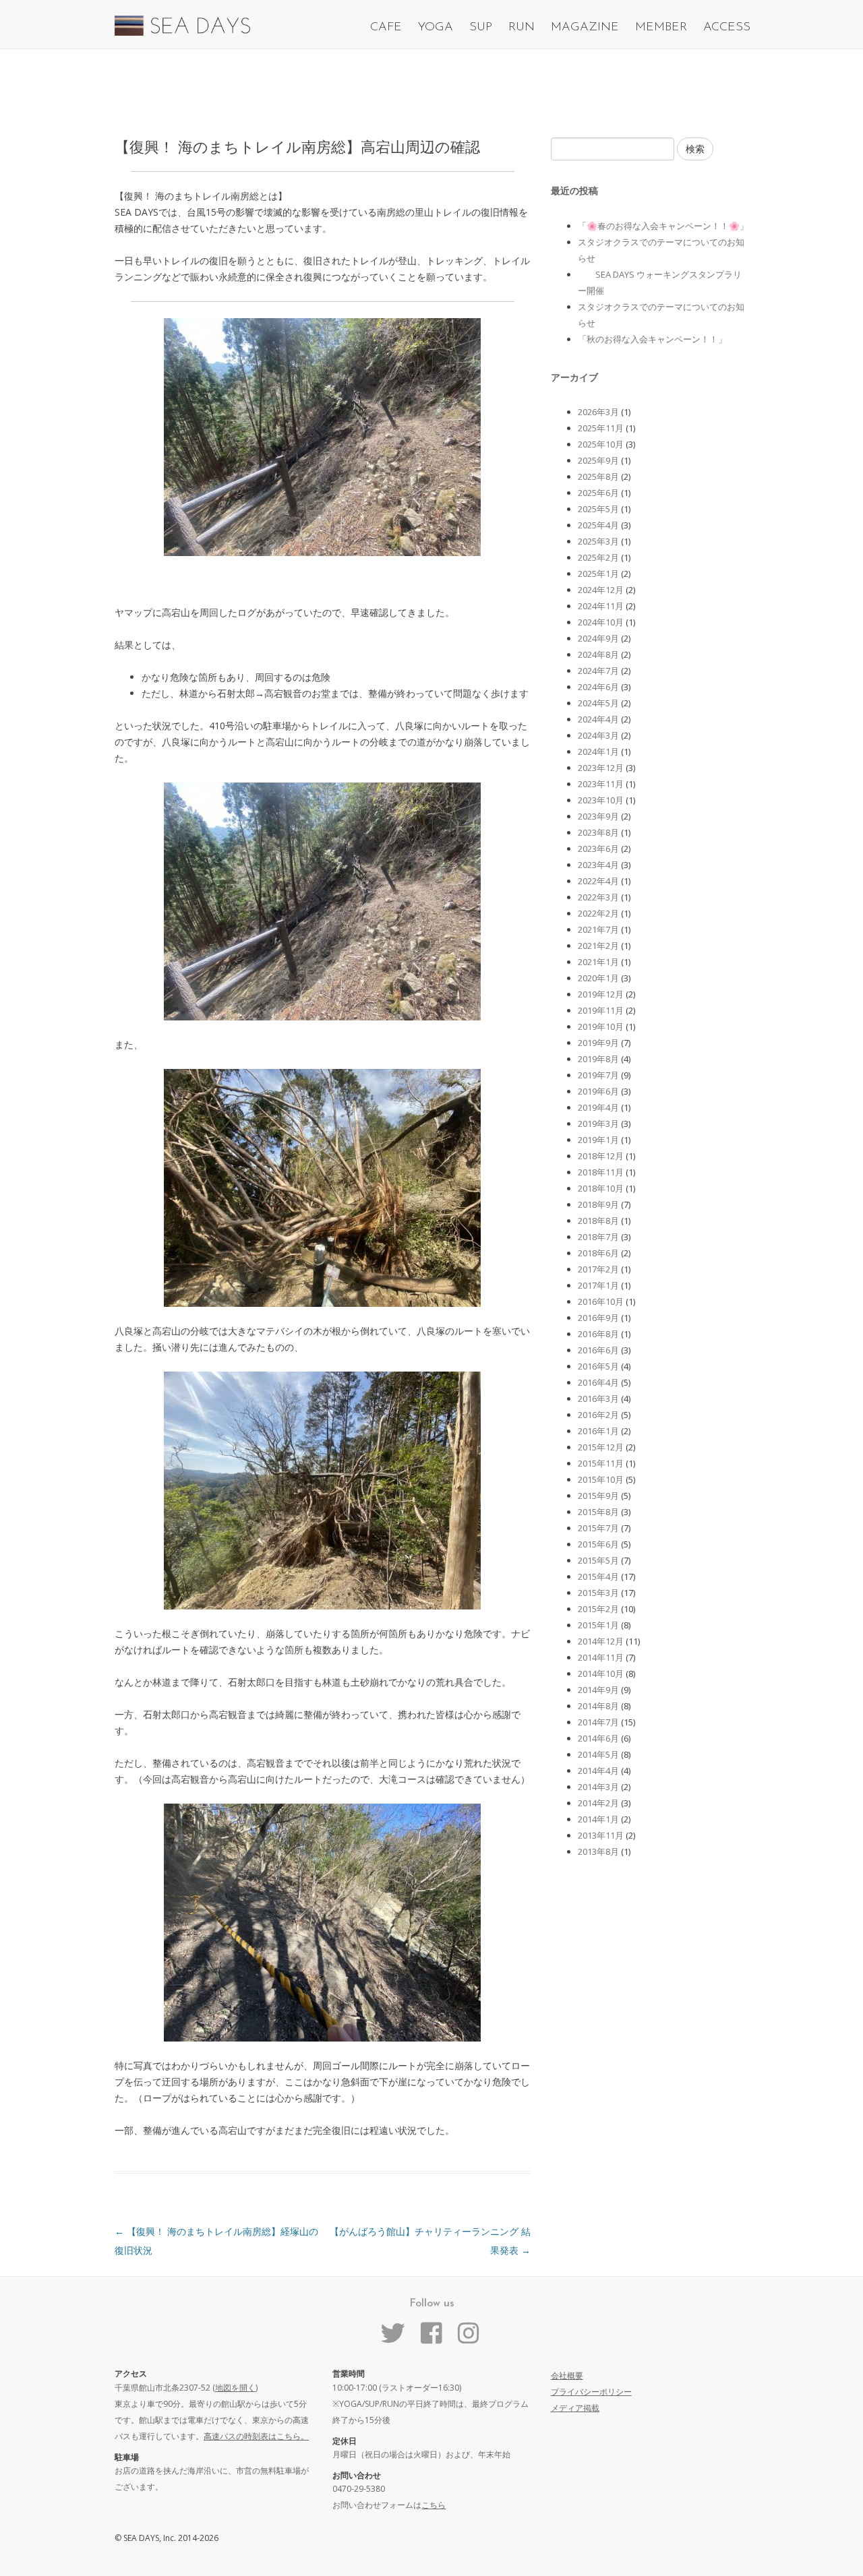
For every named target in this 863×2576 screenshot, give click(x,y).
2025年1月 (598, 574)
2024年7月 (598, 671)
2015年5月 (598, 1560)
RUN (522, 28)
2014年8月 (598, 1706)
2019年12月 (601, 994)
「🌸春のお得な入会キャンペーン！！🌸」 (663, 226)
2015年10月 (601, 1479)
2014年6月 (598, 1738)
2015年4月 (598, 1576)
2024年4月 (598, 719)
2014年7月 (598, 1722)
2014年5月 (598, 1754)
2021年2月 (598, 946)
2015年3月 (598, 1593)
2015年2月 (598, 1609)
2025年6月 (598, 493)
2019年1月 (598, 1140)
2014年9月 (598, 1690)
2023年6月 (598, 849)
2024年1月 (598, 752)
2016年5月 (598, 1366)
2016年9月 (598, 1318)
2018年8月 (598, 1221)
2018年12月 (601, 1156)
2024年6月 (598, 687)
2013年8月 (598, 1851)
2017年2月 (598, 1269)
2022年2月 (598, 913)
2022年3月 (598, 897)
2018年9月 (598, 1204)
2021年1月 (598, 962)
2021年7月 (598, 929)
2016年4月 (598, 1382)
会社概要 (567, 2375)
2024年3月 (598, 735)
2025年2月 (598, 557)
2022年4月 (598, 881)
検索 (695, 149)
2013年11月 (601, 1835)
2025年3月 (598, 541)
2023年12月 (601, 768)
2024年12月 (601, 590)
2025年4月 (598, 525)
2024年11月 (601, 606)
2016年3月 (598, 1399)
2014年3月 (598, 1787)
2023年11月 (601, 784)
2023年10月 (601, 800)
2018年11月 (601, 1172)
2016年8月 (598, 1334)
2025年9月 (598, 460)
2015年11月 (601, 1463)
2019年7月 (598, 1075)
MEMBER (661, 28)
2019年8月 (598, 1059)
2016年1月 (598, 1431)
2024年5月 (598, 703)
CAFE (386, 28)
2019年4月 (598, 1107)
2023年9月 (598, 816)
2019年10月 (601, 1026)
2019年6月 (598, 1091)
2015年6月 (598, 1544)
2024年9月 (598, 638)
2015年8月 (598, 1512)
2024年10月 (601, 622)
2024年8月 (598, 654)
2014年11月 (601, 1657)
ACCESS (727, 28)
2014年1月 (598, 1819)
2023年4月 (598, 865)
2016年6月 (598, 1350)
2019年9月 (598, 1043)
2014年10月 (601, 1674)
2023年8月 (598, 832)
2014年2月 (598, 1803)
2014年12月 (601, 1641)
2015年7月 (598, 1528)
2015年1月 (598, 1625)
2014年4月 (598, 1771)
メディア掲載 (575, 2408)
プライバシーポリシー (591, 2392)
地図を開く (235, 2388)
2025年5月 (598, 509)
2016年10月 (601, 1301)
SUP (481, 28)
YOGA (436, 28)
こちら (434, 2505)
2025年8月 (598, 477)
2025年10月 (601, 444)
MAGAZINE (585, 28)
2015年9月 (598, 1496)
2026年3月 (598, 412)
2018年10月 (601, 1188)
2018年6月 (598, 1253)
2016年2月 (598, 1415)
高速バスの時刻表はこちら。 (256, 2436)
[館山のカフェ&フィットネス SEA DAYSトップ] (182, 32)
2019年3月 (598, 1124)
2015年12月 (601, 1447)
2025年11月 (601, 428)
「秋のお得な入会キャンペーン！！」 (652, 339)
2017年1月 (598, 1285)
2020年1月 (598, 978)
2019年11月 (601, 1010)
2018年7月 (598, 1237)
